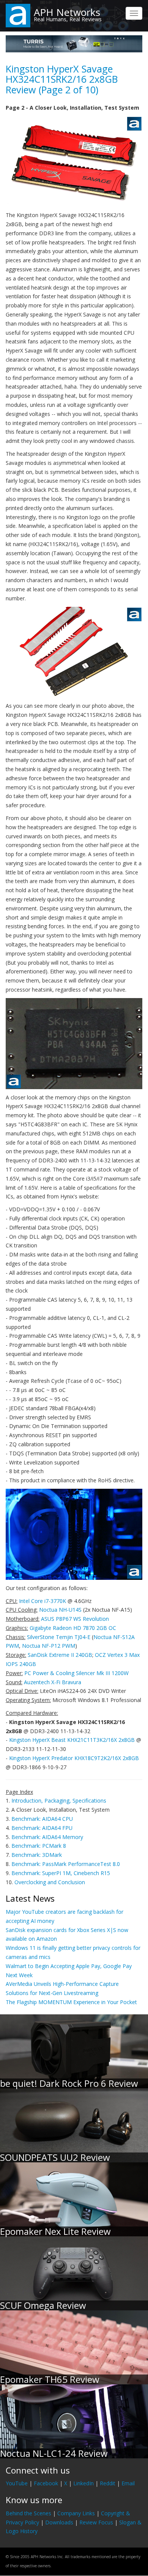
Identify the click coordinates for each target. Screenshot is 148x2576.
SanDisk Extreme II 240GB (60, 1655)
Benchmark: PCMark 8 (39, 1846)
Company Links (76, 2513)
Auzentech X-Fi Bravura (53, 1682)
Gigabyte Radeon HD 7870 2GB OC (73, 1628)
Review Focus (96, 2522)
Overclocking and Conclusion (50, 1882)
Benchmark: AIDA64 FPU (42, 1828)
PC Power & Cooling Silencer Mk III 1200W (76, 1673)
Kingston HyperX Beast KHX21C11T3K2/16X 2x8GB (72, 1740)
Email (128, 2483)
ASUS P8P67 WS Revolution (75, 1619)
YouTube (17, 2483)
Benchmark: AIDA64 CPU (42, 1819)
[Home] (18, 15)
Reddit (108, 2483)
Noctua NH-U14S (60, 1610)
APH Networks (67, 12)
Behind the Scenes (28, 2513)
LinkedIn (83, 2483)
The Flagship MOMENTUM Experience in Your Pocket (71, 2002)
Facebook (46, 2483)
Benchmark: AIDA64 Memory (47, 1837)
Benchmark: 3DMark (37, 1855)
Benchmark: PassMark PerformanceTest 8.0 (66, 1864)
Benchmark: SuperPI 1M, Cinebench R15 (61, 1873)
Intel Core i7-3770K (43, 1601)
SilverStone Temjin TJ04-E (59, 1637)
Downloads (59, 2522)
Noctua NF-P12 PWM (49, 1646)
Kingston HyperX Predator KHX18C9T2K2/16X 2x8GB (74, 1758)
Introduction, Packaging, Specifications (59, 1801)
